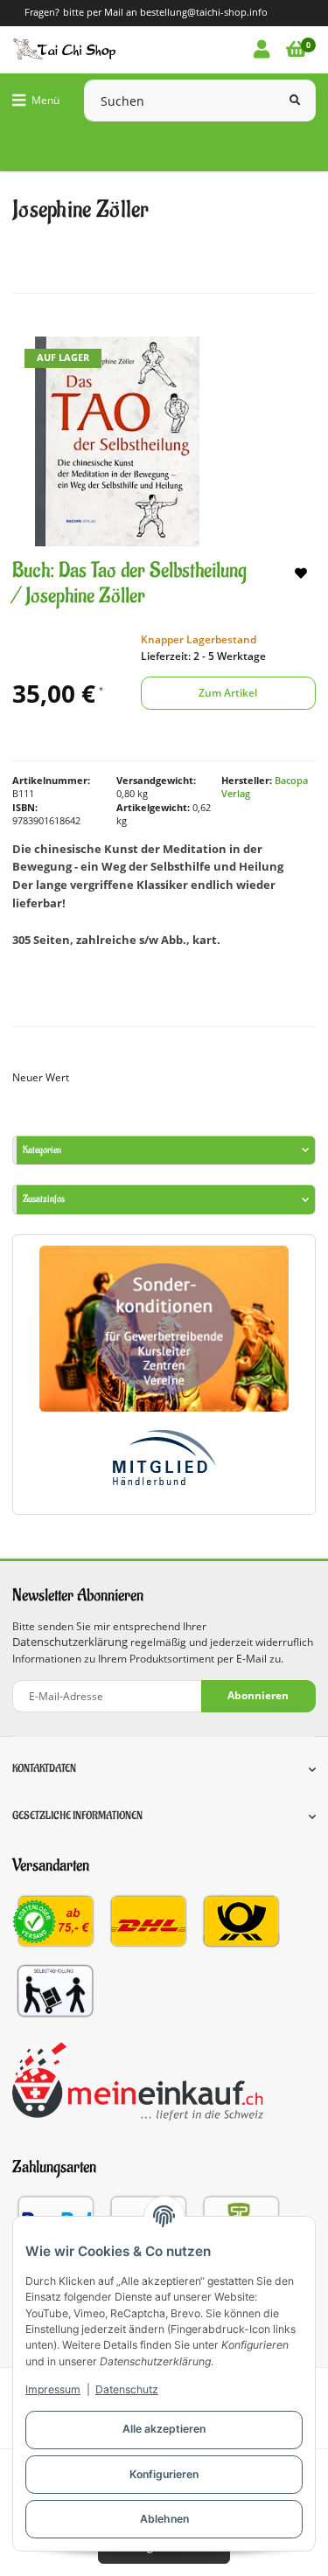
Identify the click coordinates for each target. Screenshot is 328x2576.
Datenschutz (127, 2389)
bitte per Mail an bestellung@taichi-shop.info (165, 12)
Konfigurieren (164, 2474)
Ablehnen (164, 2519)
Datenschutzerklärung (70, 1642)
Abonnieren (258, 1695)
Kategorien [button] (42, 1150)
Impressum (53, 2389)
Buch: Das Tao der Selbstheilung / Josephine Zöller (129, 583)
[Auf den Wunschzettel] (300, 574)
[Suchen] (295, 101)
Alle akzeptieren (164, 2429)
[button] (262, 50)
